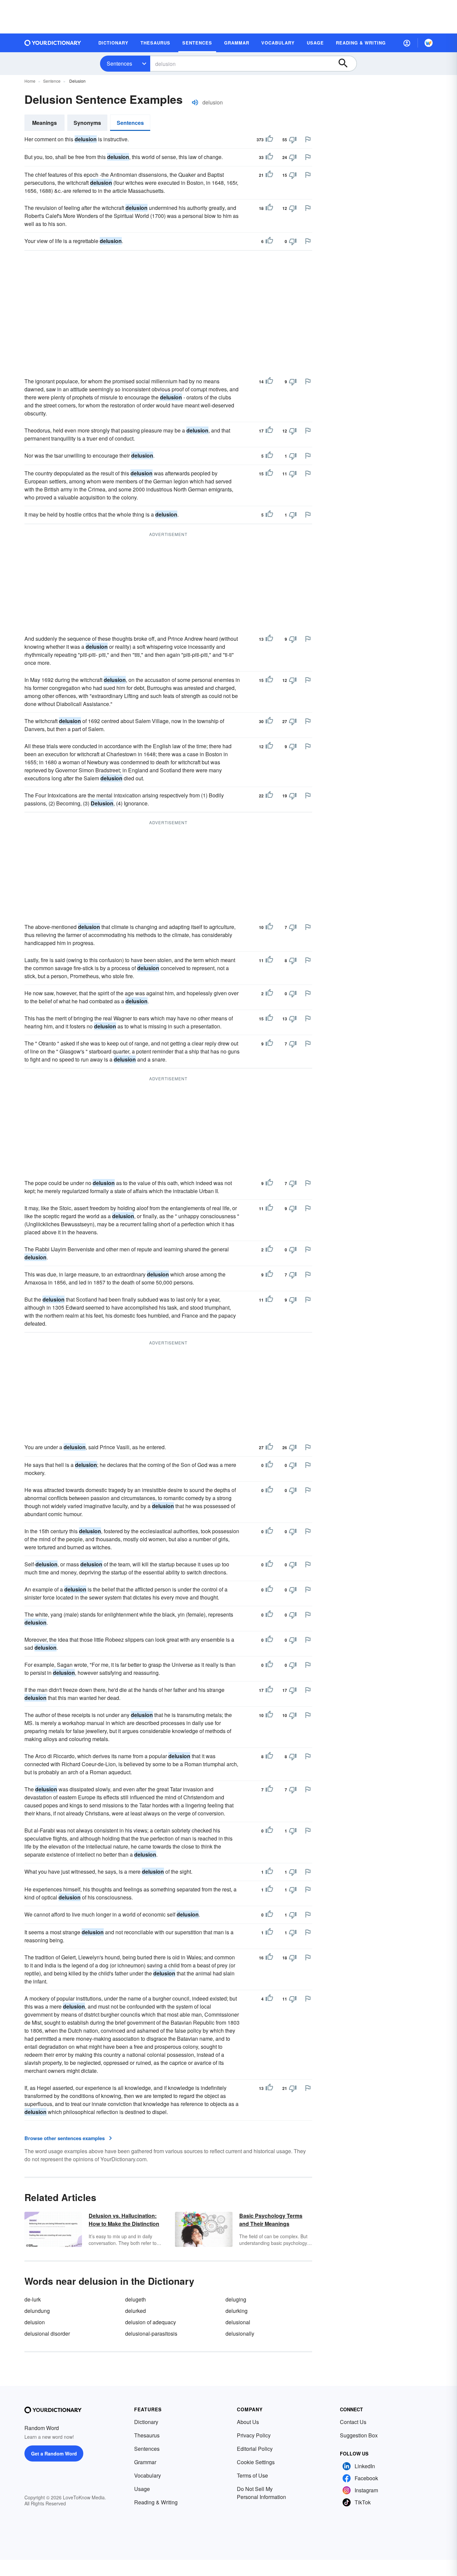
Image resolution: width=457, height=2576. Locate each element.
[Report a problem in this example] (308, 139)
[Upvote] (269, 140)
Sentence (52, 81)
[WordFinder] (429, 43)
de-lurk (33, 2299)
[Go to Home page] (53, 43)
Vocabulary (148, 2475)
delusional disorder (47, 2333)
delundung (37, 2311)
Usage (142, 2489)
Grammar (145, 2462)
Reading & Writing (156, 2502)
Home (30, 81)
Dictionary (146, 2422)
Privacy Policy (254, 2435)
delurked (135, 2311)
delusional (238, 2322)
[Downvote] (293, 140)
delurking (237, 2311)
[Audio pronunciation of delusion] (195, 102)
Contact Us (353, 2422)
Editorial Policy (255, 2449)
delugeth (135, 2299)
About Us (248, 2422)
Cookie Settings (256, 2462)
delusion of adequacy (151, 2322)
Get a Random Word (54, 2453)
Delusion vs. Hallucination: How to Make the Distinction (124, 2220)
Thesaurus (147, 2435)
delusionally (240, 2333)
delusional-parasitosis (151, 2333)
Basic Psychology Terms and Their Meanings (271, 2220)
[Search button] (346, 64)
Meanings (44, 123)
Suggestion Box (359, 2435)
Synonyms (87, 123)
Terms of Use (252, 2475)
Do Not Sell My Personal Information (261, 2493)
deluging (236, 2299)
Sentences (119, 63)
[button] (407, 43)
